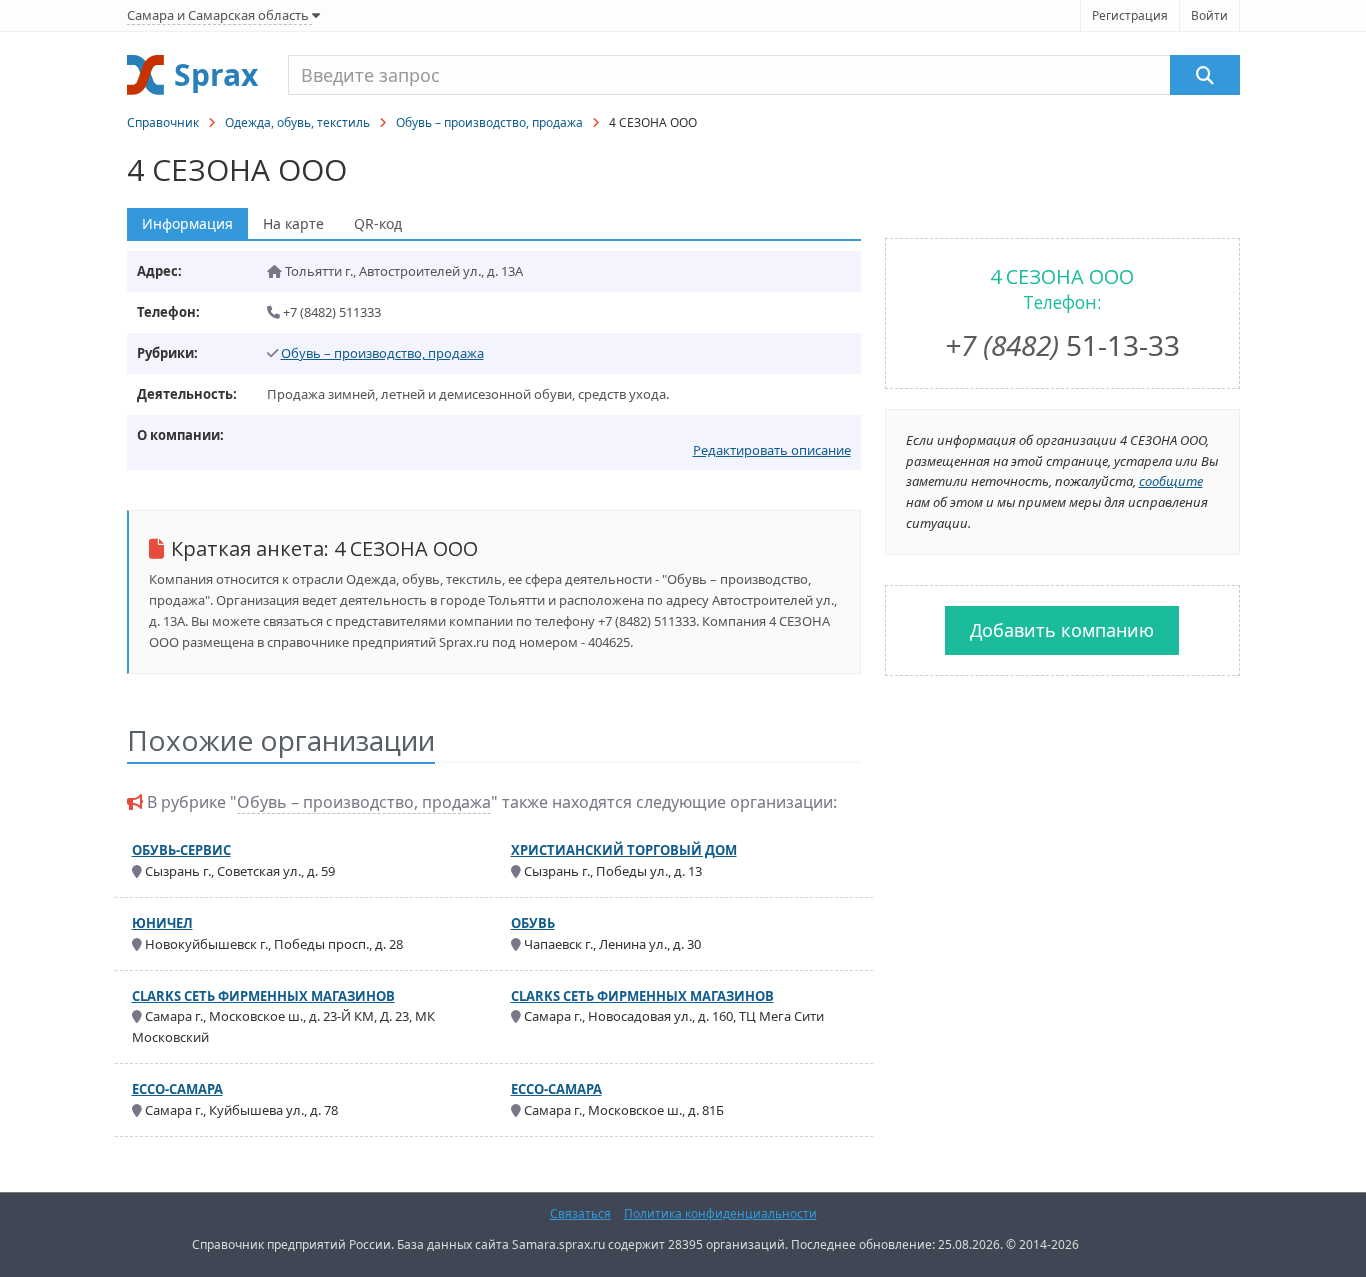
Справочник (163, 122)
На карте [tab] (293, 223)
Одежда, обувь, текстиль (297, 122)
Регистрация (1130, 15)
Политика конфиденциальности (720, 1213)
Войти (1209, 15)
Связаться (580, 1213)
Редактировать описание (772, 450)
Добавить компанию (1062, 630)
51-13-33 (1062, 345)
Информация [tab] (187, 223)
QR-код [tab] (378, 223)
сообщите (1171, 481)
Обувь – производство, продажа (489, 122)
